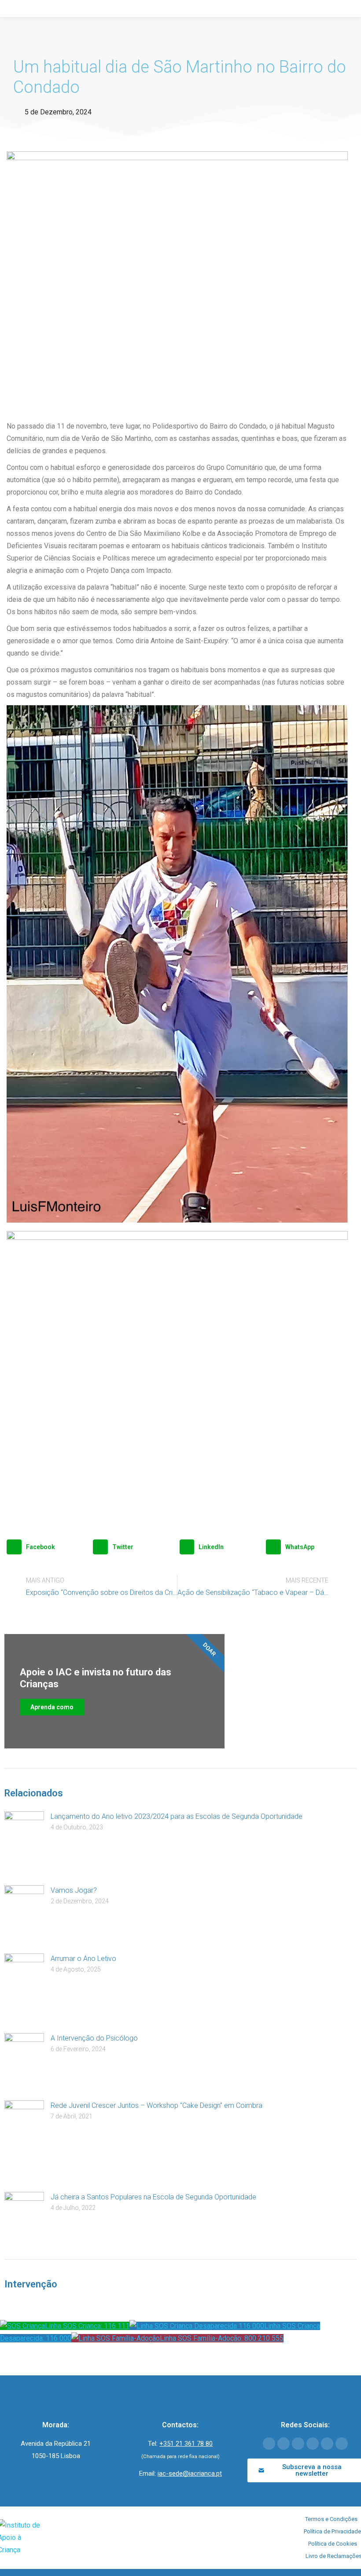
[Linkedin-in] (313, 2444)
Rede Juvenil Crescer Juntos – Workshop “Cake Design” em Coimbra (157, 2105)
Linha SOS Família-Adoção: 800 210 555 (222, 2338)
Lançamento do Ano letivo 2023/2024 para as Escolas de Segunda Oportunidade (177, 1816)
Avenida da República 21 (56, 2444)
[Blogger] (342, 2444)
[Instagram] (327, 2444)
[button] (48, 1547)
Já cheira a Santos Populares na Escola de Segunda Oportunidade (153, 2197)
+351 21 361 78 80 (186, 2444)
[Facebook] (269, 2444)
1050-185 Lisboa (56, 2456)
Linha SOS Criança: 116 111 (87, 2326)
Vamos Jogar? (74, 1890)
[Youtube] (298, 2444)
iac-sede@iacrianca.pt (190, 2473)
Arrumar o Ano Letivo (83, 1959)
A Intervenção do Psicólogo (94, 2038)
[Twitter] (284, 2444)
